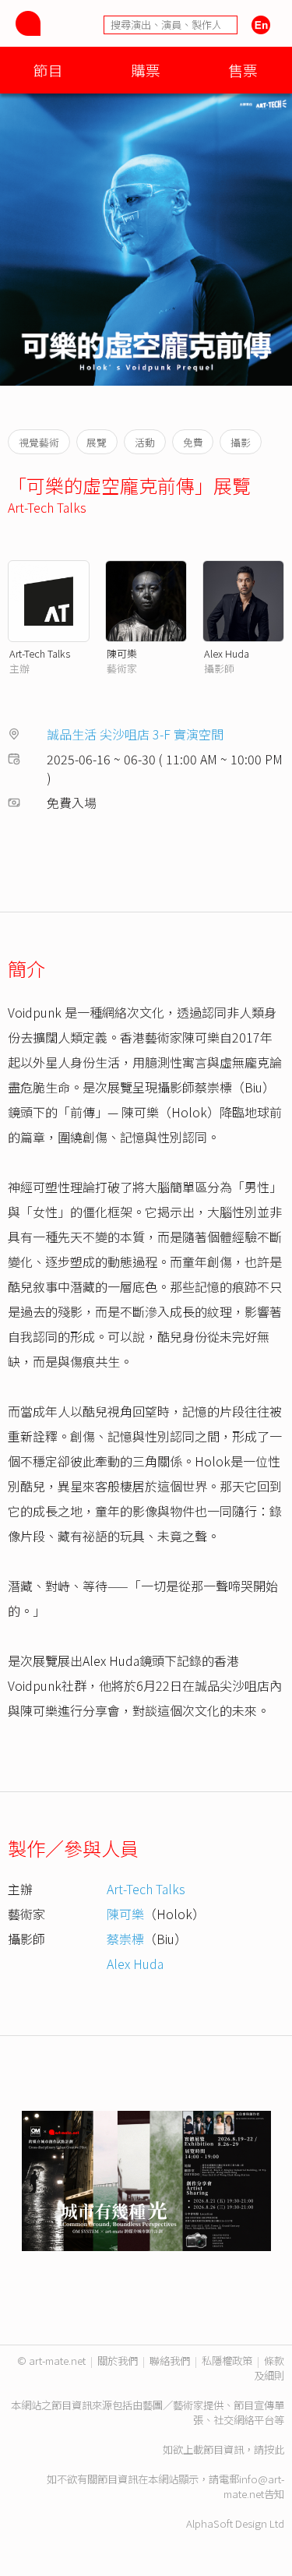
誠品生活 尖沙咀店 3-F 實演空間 (135, 734)
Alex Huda (227, 653)
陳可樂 (122, 653)
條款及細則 (269, 2368)
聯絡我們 (170, 2361)
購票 (146, 70)
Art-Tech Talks (47, 507)
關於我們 (118, 2361)
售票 (243, 70)
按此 (274, 2449)
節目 (48, 70)
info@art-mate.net (254, 2486)
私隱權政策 (227, 2361)
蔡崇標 (125, 1939)
